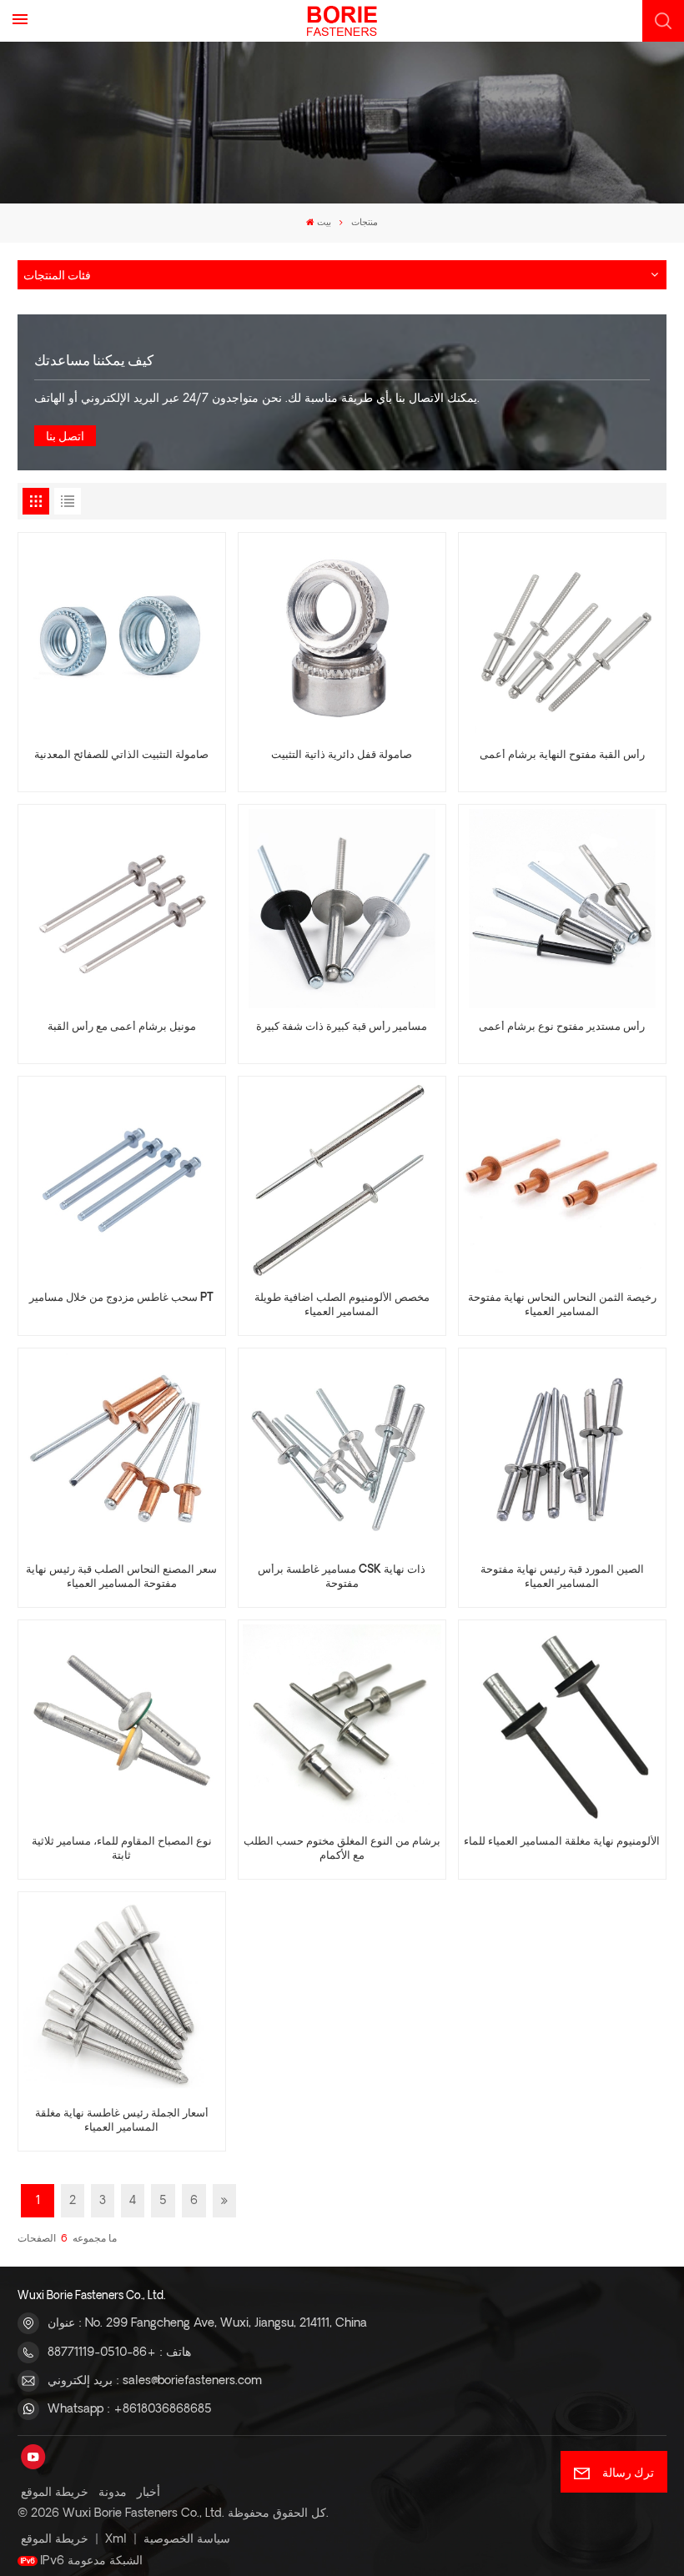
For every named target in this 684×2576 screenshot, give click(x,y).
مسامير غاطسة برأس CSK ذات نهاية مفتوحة (342, 1577)
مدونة (113, 2493)
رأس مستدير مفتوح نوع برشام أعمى (562, 1027)
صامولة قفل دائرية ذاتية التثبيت (342, 756)
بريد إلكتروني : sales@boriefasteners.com (155, 2381)
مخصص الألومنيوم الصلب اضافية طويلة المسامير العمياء (342, 1306)
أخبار (148, 2493)
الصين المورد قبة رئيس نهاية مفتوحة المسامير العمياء (562, 1577)
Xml (116, 2539)
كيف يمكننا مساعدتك (94, 359)
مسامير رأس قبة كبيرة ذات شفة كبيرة (342, 1027)
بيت (324, 223)
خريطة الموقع (55, 2493)
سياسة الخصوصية (187, 2539)
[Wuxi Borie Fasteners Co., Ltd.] (342, 21)
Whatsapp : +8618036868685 (130, 2409)
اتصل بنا (65, 437)
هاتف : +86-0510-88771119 (119, 2353)
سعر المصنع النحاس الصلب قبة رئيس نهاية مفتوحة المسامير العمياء (121, 1577)
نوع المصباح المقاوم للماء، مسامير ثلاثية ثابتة (122, 1849)
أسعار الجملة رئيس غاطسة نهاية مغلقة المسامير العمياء (122, 2121)
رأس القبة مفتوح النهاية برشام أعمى (562, 756)
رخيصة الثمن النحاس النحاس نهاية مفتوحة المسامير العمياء (562, 1306)
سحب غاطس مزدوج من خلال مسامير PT (121, 1298)
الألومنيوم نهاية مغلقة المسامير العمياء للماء (562, 1842)
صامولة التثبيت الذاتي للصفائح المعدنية (121, 756)
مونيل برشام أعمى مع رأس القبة (122, 1027)
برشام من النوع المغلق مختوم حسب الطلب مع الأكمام (342, 1849)
